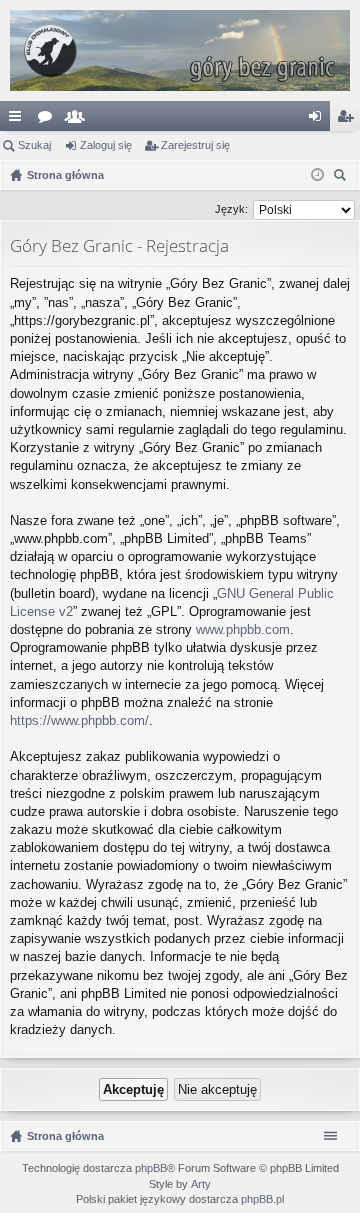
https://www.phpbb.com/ (79, 720)
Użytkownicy (79, 120)
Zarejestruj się (195, 145)
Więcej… (19, 120)
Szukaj (34, 145)
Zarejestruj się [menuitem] (349, 120)
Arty (201, 1184)
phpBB (151, 1168)
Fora (49, 120)
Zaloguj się (106, 145)
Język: (231, 209)
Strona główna (65, 1136)
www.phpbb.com (243, 629)
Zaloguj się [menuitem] (319, 120)
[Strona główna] (180, 50)
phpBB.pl (262, 1199)
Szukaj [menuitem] (342, 177)
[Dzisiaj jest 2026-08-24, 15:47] (317, 175)
